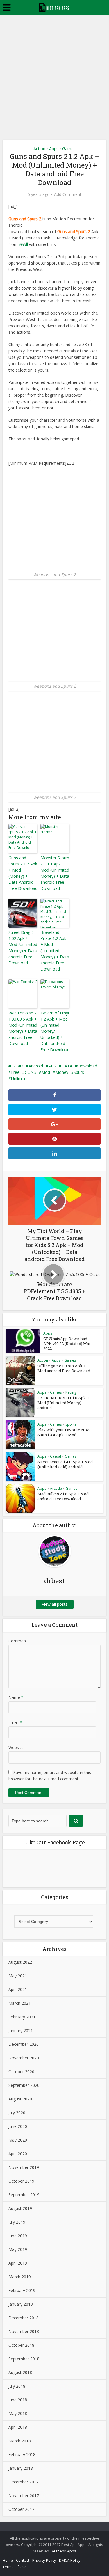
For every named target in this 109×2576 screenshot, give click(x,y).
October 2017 (21, 2509)
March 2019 (20, 2277)
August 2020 (20, 2099)
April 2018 (18, 2427)
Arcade (56, 1488)
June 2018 (18, 2400)
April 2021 (18, 1989)
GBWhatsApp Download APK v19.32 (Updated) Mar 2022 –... (67, 1344)
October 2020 (21, 2072)
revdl (23, 244)
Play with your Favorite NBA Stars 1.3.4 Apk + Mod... (64, 1432)
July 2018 (17, 2386)
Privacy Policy (44, 2560)
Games (69, 149)
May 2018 (18, 2413)
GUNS (30, 1072)
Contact (23, 2560)
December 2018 (24, 2318)
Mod (46, 1072)
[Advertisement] (54, 72)
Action (39, 149)
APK (52, 1066)
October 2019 (21, 2181)
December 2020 (24, 2044)
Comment (18, 1641)
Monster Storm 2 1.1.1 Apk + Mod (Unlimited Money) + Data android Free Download (55, 873)
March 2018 (20, 2441)
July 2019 (17, 2222)
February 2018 (22, 2455)
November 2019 (24, 2167)
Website (16, 1747)
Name (16, 1697)
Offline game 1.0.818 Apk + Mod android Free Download (64, 1368)
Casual (56, 1456)
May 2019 (18, 2249)
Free (15, 1072)
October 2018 (21, 2345)
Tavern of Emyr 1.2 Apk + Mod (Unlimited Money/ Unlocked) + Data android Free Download (55, 1031)
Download (87, 1066)
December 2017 (24, 2482)
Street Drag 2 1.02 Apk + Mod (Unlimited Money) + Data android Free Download (23, 948)
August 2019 (20, 2208)
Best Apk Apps (64, 2551)
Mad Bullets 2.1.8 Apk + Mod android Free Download (63, 1496)
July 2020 (17, 2113)
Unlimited (20, 1079)
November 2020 (24, 2058)
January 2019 (21, 2304)
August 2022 (20, 1962)
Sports (71, 1424)
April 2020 (18, 2154)
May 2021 (18, 1976)
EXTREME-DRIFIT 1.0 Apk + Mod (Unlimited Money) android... (63, 1403)
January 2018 (21, 2468)
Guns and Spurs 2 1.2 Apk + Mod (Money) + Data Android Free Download (23, 873)
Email (15, 1722)
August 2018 (20, 2372)
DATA (67, 1066)
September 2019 (24, 2195)
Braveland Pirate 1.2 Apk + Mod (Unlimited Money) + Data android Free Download (55, 951)
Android (36, 1066)
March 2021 (20, 2003)
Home (8, 2560)
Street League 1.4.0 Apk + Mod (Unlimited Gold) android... (65, 1464)
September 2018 (24, 2359)
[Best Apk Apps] (54, 7)
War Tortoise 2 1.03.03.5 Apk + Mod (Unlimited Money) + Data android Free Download (23, 1028)
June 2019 (18, 2236)
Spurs (79, 1072)
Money (62, 1072)
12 (13, 1066)
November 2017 (24, 2496)
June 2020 (18, 2126)
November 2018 (24, 2331)
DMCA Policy (70, 2560)
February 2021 (22, 2017)
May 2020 (18, 2140)
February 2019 (22, 2290)
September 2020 (24, 2085)
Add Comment (68, 194)
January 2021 (21, 2031)
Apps (54, 149)
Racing (71, 1392)
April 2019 (18, 2263)
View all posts (55, 1604)
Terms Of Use (15, 2567)
